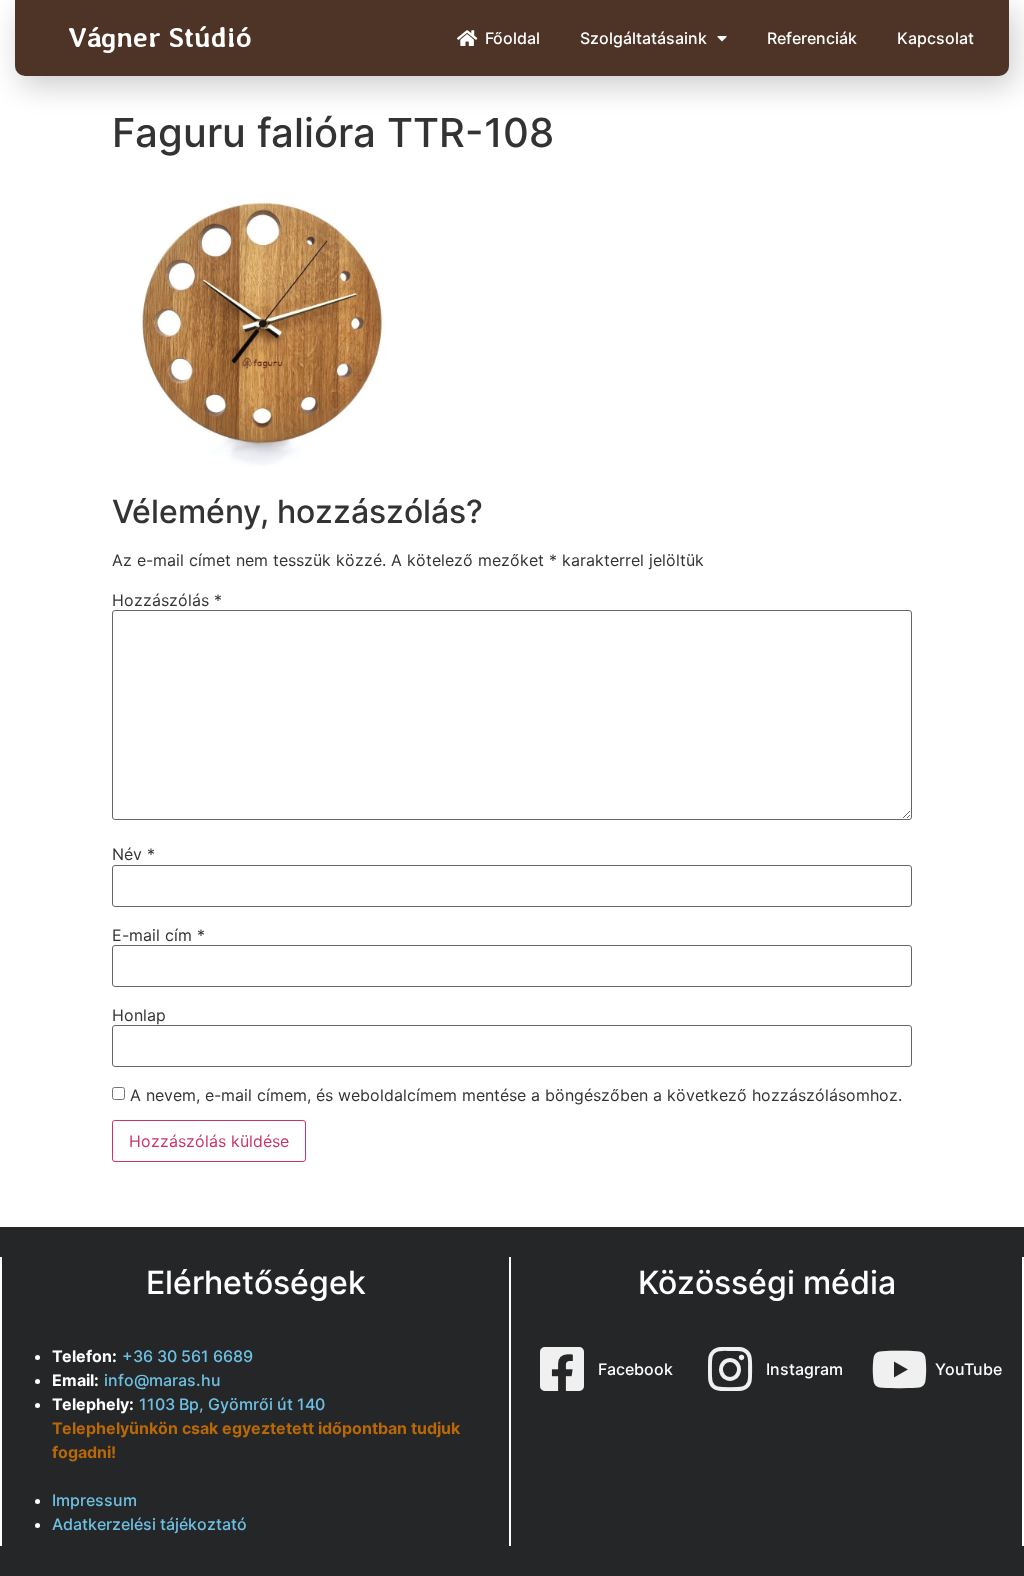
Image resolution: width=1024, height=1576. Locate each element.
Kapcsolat (935, 38)
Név (133, 854)
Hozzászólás (167, 600)
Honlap (139, 1015)
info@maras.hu (162, 1380)
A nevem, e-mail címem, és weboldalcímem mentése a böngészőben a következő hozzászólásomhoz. (516, 1095)
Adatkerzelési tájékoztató (149, 1524)
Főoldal (512, 38)
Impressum (94, 1500)
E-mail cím (158, 935)
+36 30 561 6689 (187, 1356)
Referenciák (812, 38)
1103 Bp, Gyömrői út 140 (232, 1404)
